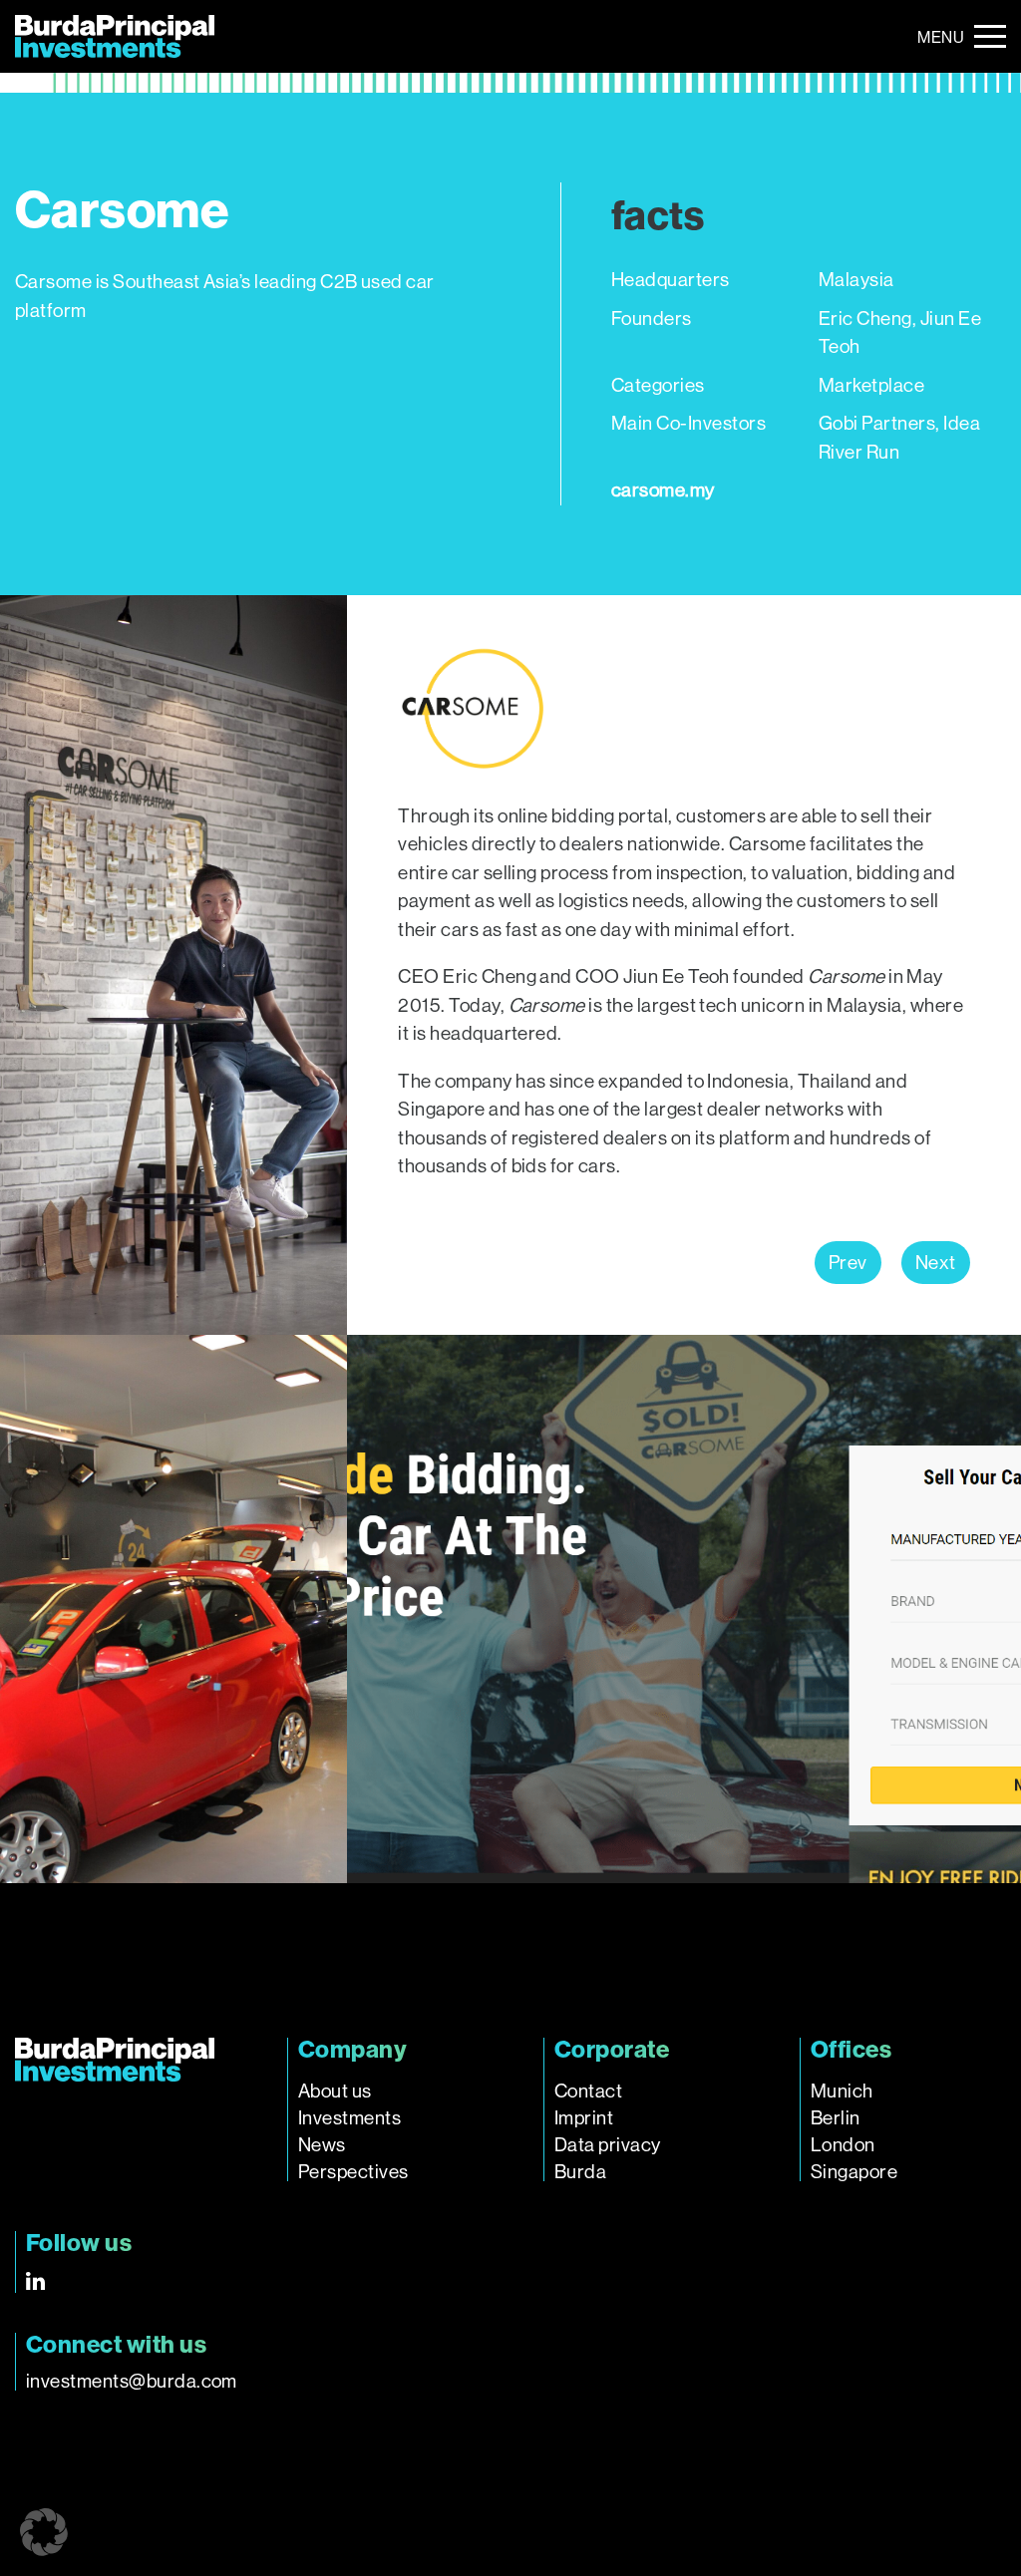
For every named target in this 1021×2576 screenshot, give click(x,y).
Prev (848, 1263)
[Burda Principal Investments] (115, 36)
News (322, 2145)
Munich (842, 2091)
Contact (588, 2091)
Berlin (836, 2118)
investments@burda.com (132, 2381)
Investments (349, 2118)
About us (335, 2091)
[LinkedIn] (35, 2281)
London (843, 2145)
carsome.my (663, 490)
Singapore (854, 2172)
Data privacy (608, 2145)
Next (936, 1263)
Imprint (584, 2118)
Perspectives (353, 2172)
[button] (44, 2532)
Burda (580, 2172)
